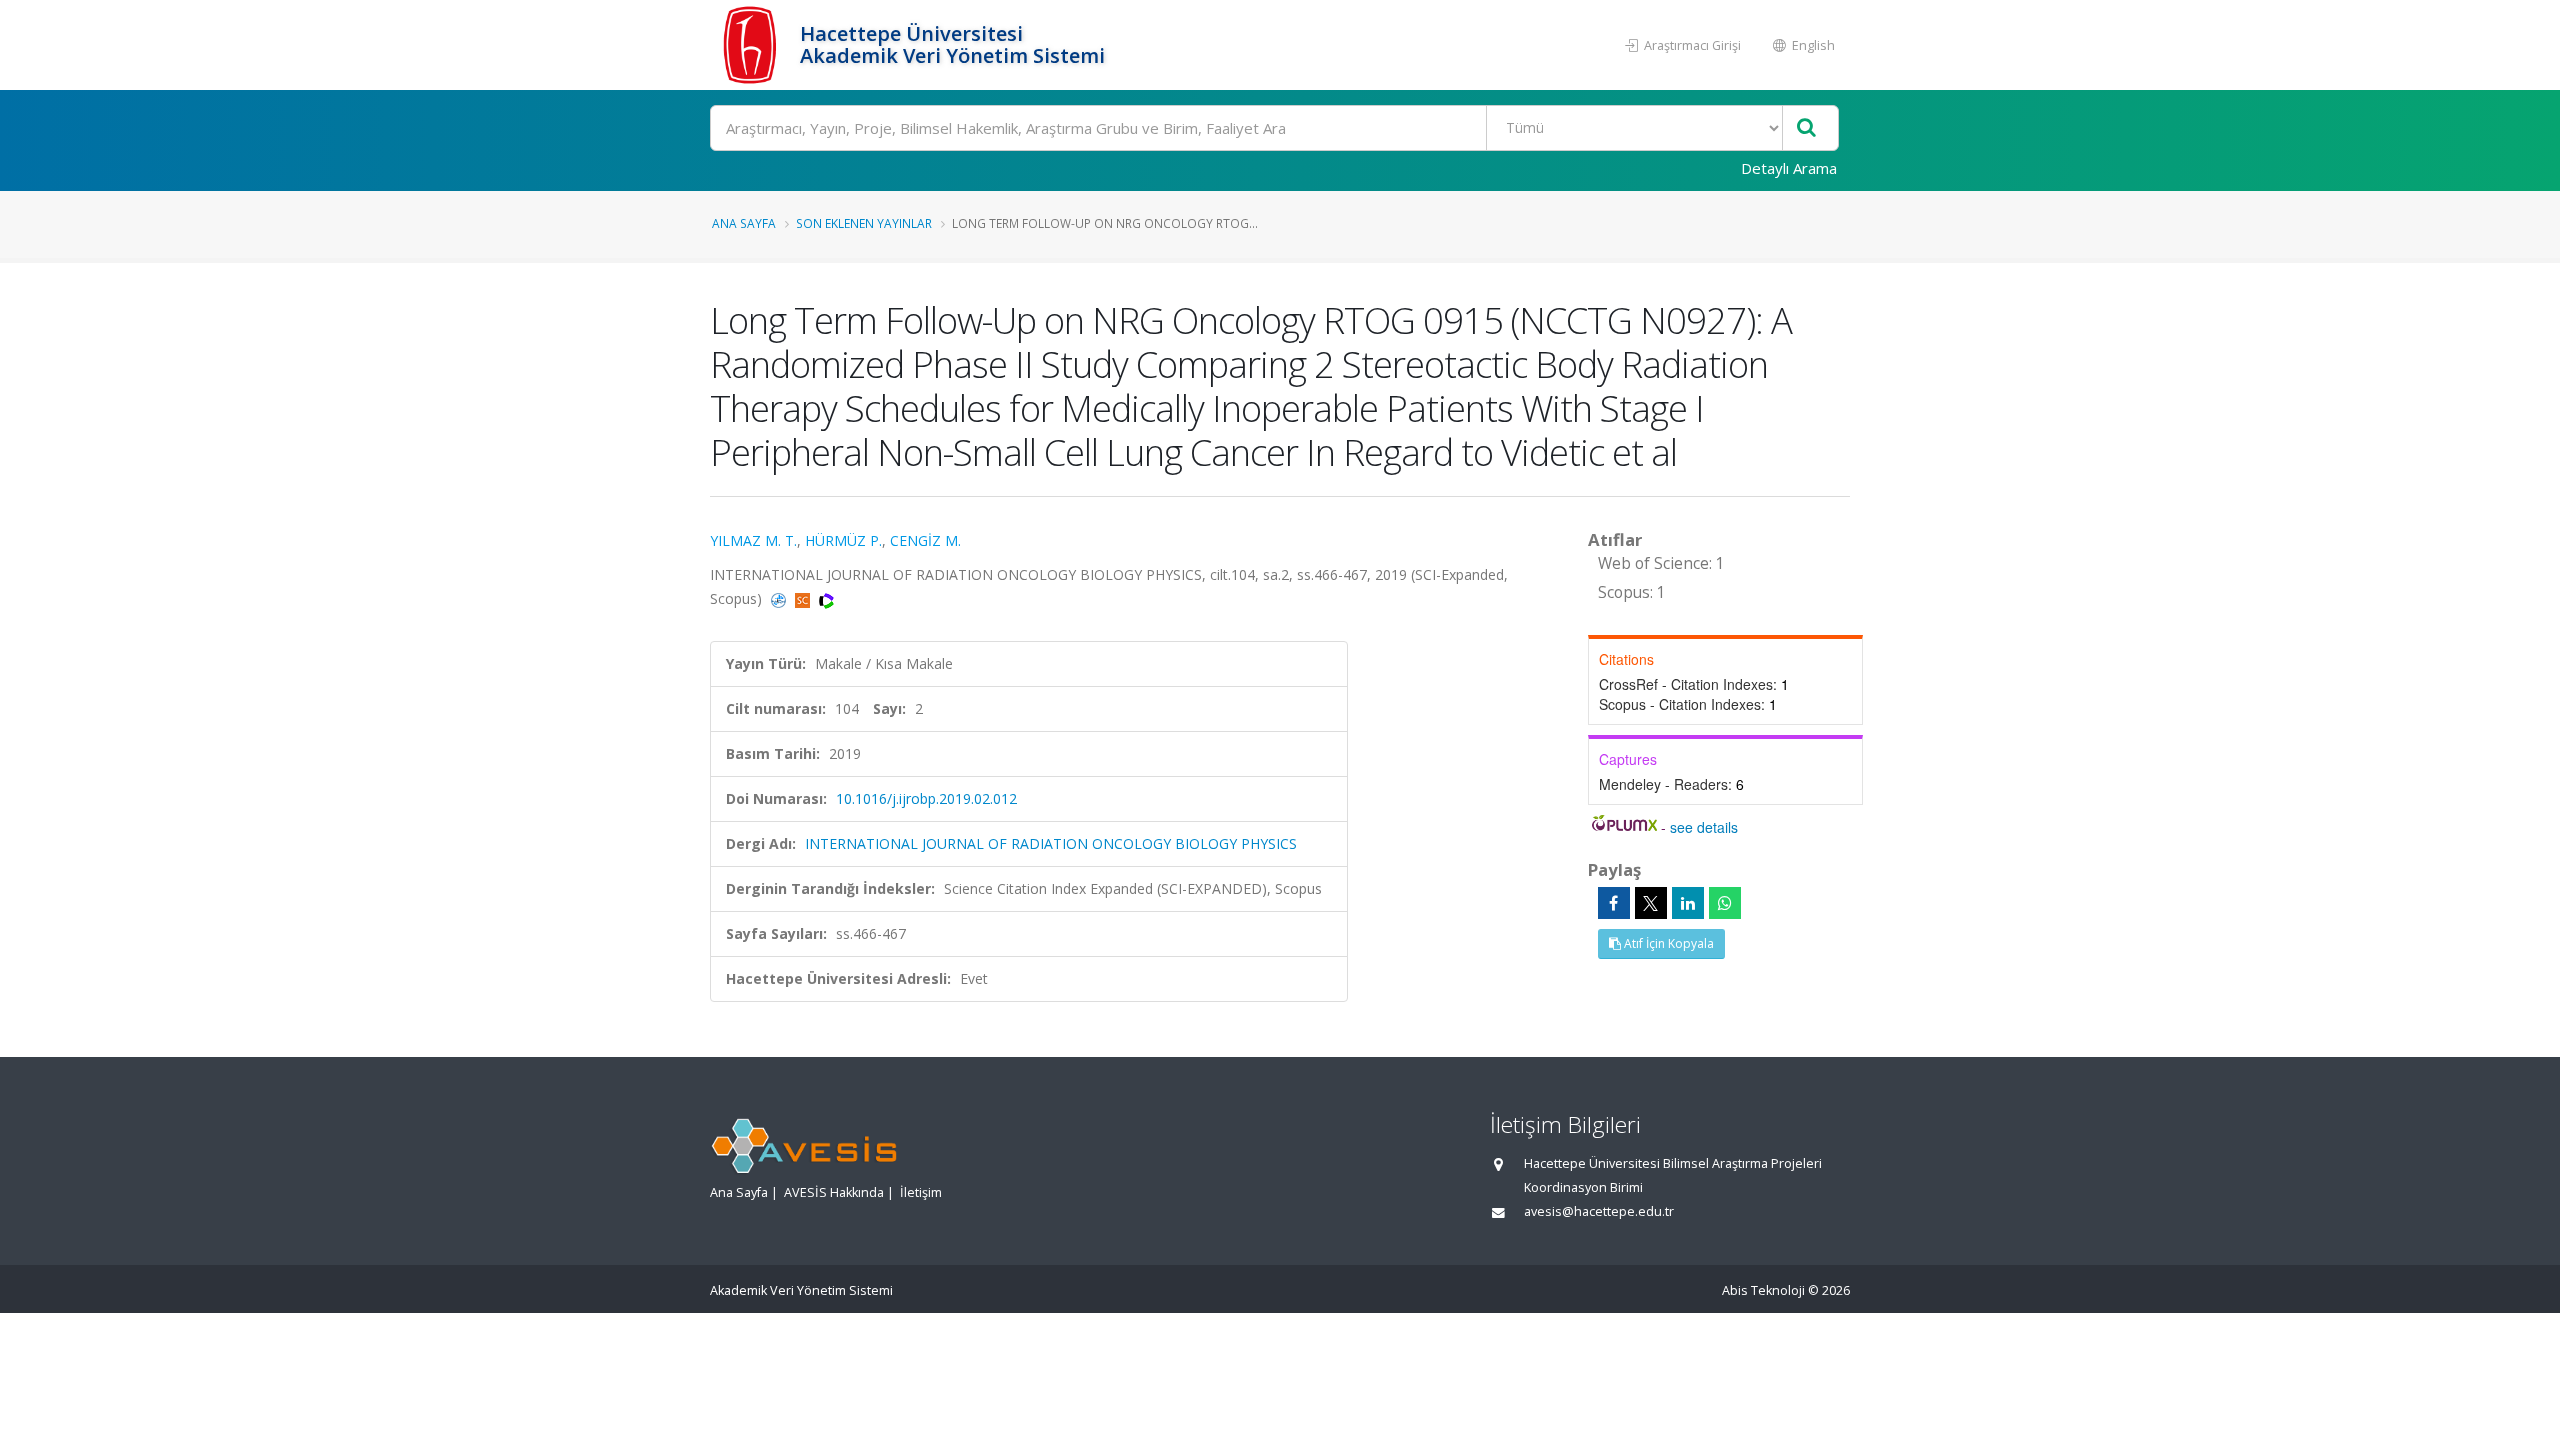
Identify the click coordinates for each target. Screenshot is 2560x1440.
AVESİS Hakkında (834, 1192)
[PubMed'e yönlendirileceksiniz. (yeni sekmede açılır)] (780, 598)
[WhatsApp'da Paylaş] (1725, 903)
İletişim (921, 1192)
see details (1704, 827)
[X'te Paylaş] (1651, 903)
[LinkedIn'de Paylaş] (1688, 903)
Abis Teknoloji (1763, 1290)
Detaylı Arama (1789, 168)
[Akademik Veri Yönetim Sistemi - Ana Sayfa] (752, 45)
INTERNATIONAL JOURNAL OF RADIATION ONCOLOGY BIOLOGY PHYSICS (1051, 843)
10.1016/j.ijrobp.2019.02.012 (926, 798)
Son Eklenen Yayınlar (864, 223)
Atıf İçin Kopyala (1667, 943)
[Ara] (1806, 128)
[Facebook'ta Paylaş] (1614, 903)
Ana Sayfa (744, 223)
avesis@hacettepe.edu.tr (1599, 1211)
